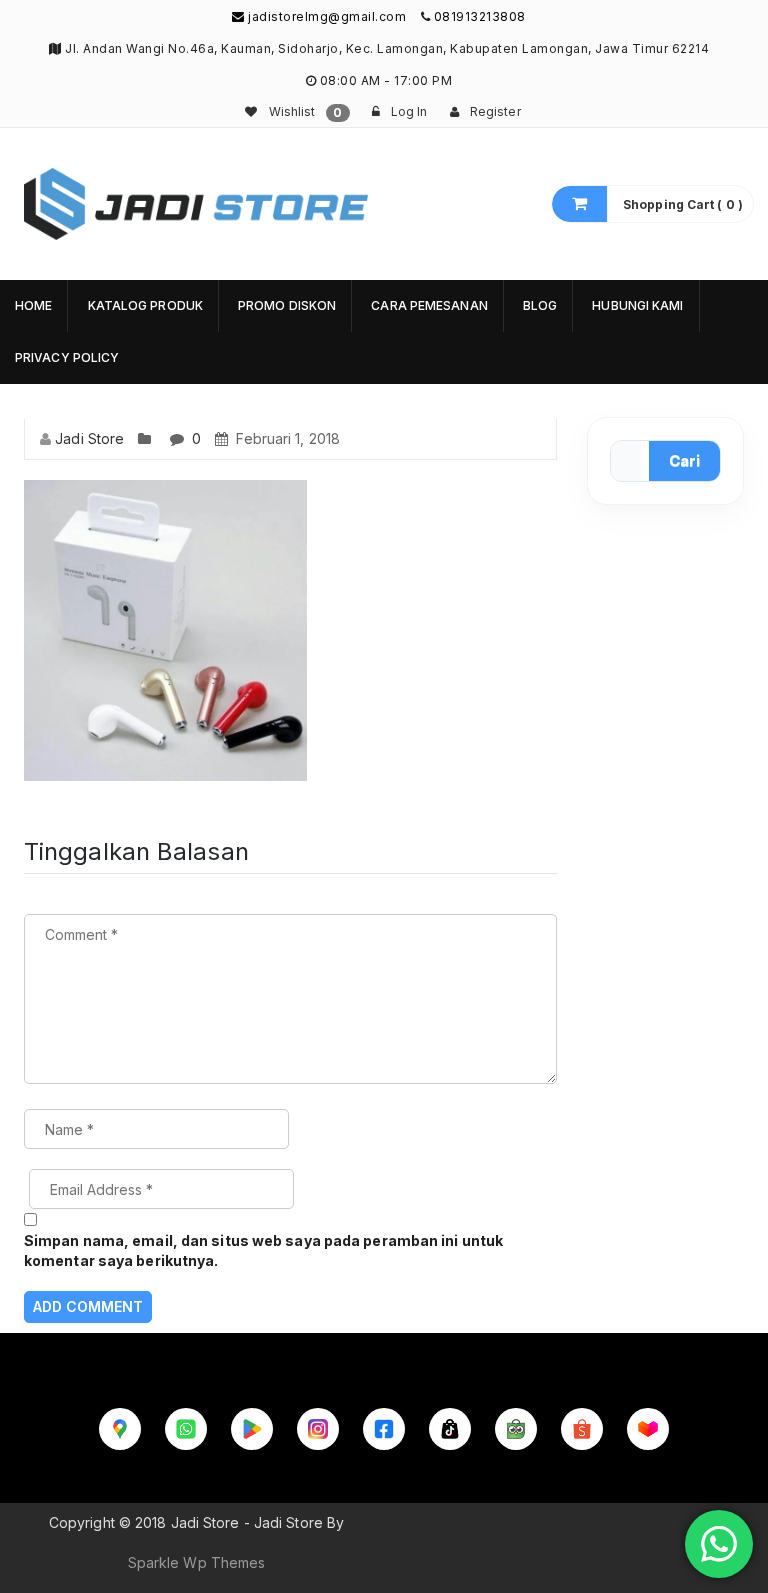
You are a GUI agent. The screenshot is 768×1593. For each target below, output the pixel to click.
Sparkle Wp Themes (197, 1562)
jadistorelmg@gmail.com (325, 16)
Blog (540, 305)
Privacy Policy (67, 357)
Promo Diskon (287, 305)
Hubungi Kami (637, 305)
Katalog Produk (145, 305)
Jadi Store (89, 438)
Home (33, 305)
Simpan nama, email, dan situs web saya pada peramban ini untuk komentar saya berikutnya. (263, 1250)
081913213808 (480, 16)
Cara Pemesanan (429, 305)
